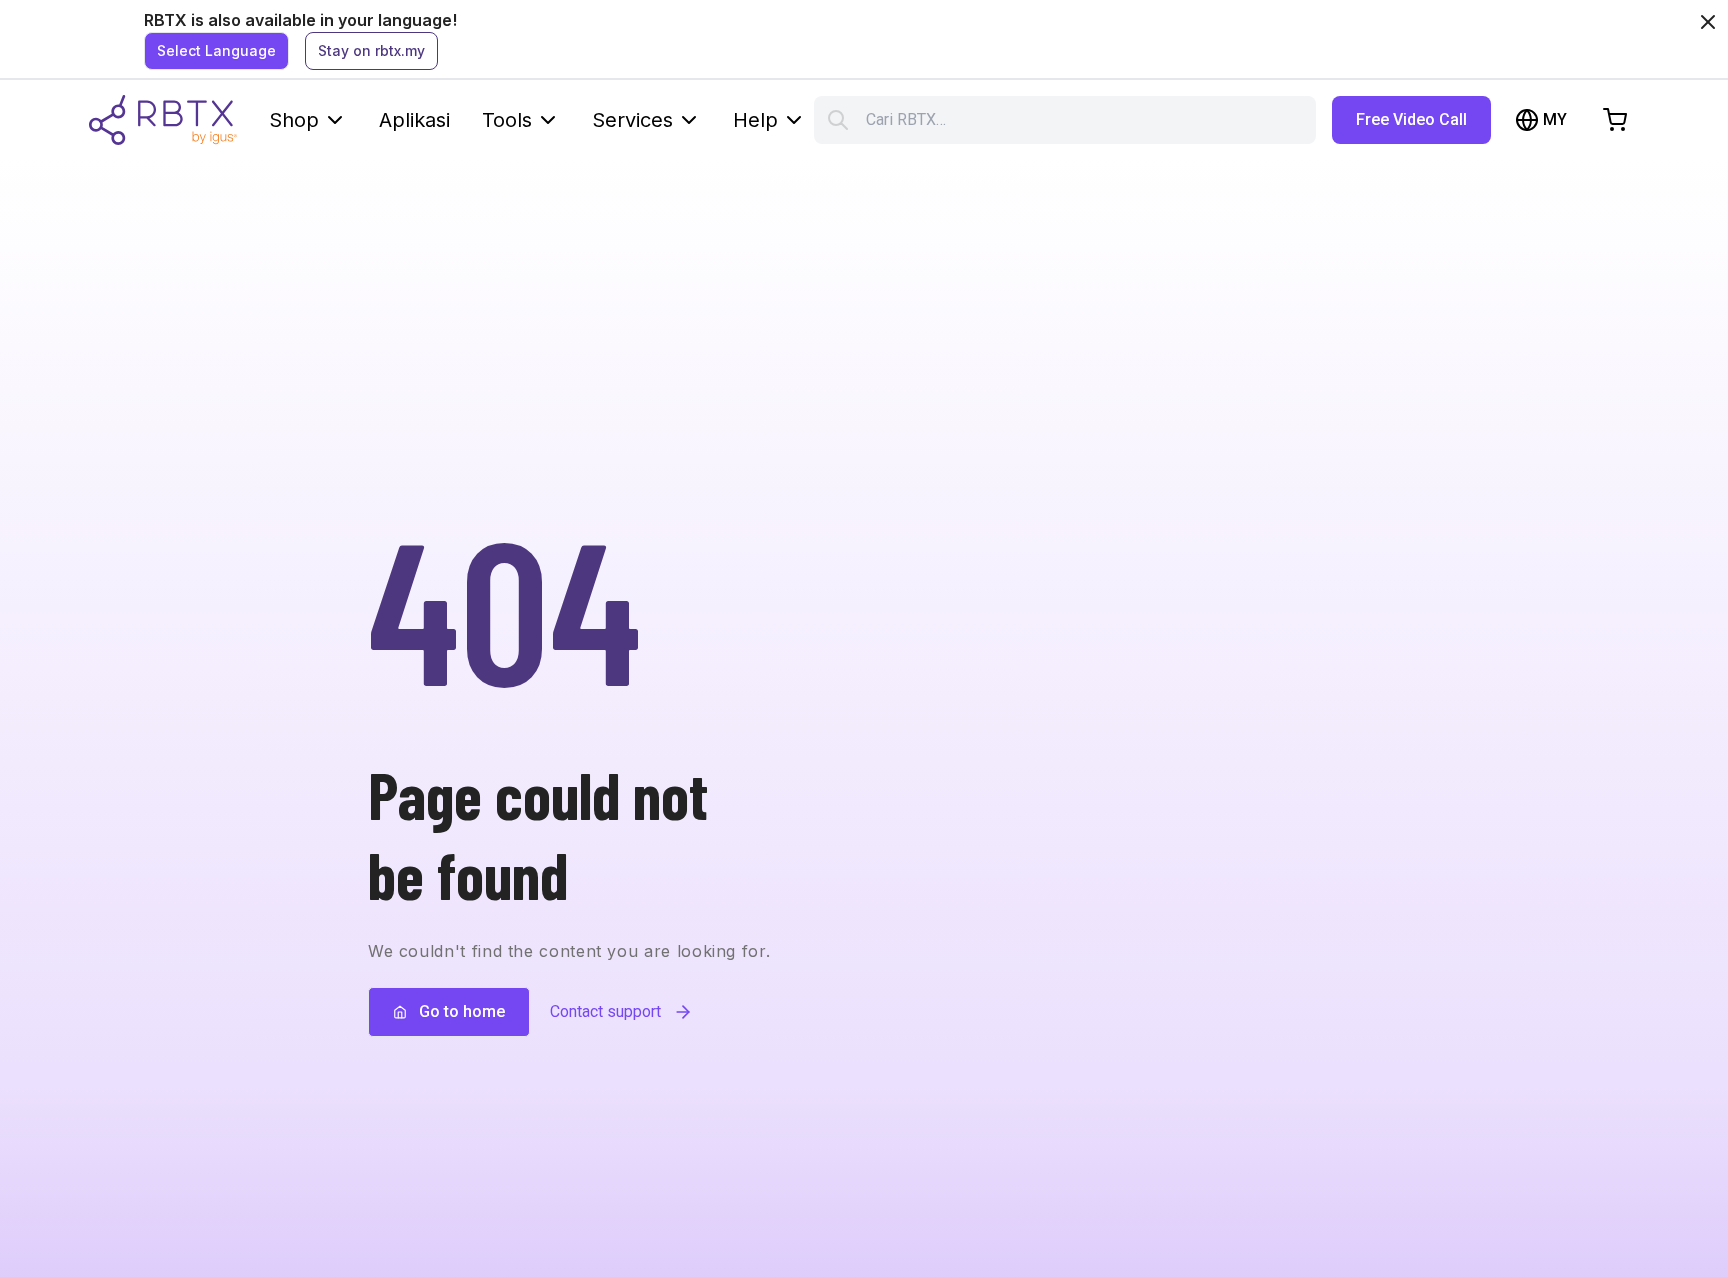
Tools (507, 120)
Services (632, 120)
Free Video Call (1411, 119)
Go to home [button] (462, 1011)
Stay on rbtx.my (371, 50)
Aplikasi (414, 120)
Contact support (605, 1011)
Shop (294, 120)
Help (755, 120)
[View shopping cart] (1615, 120)
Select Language (216, 50)
